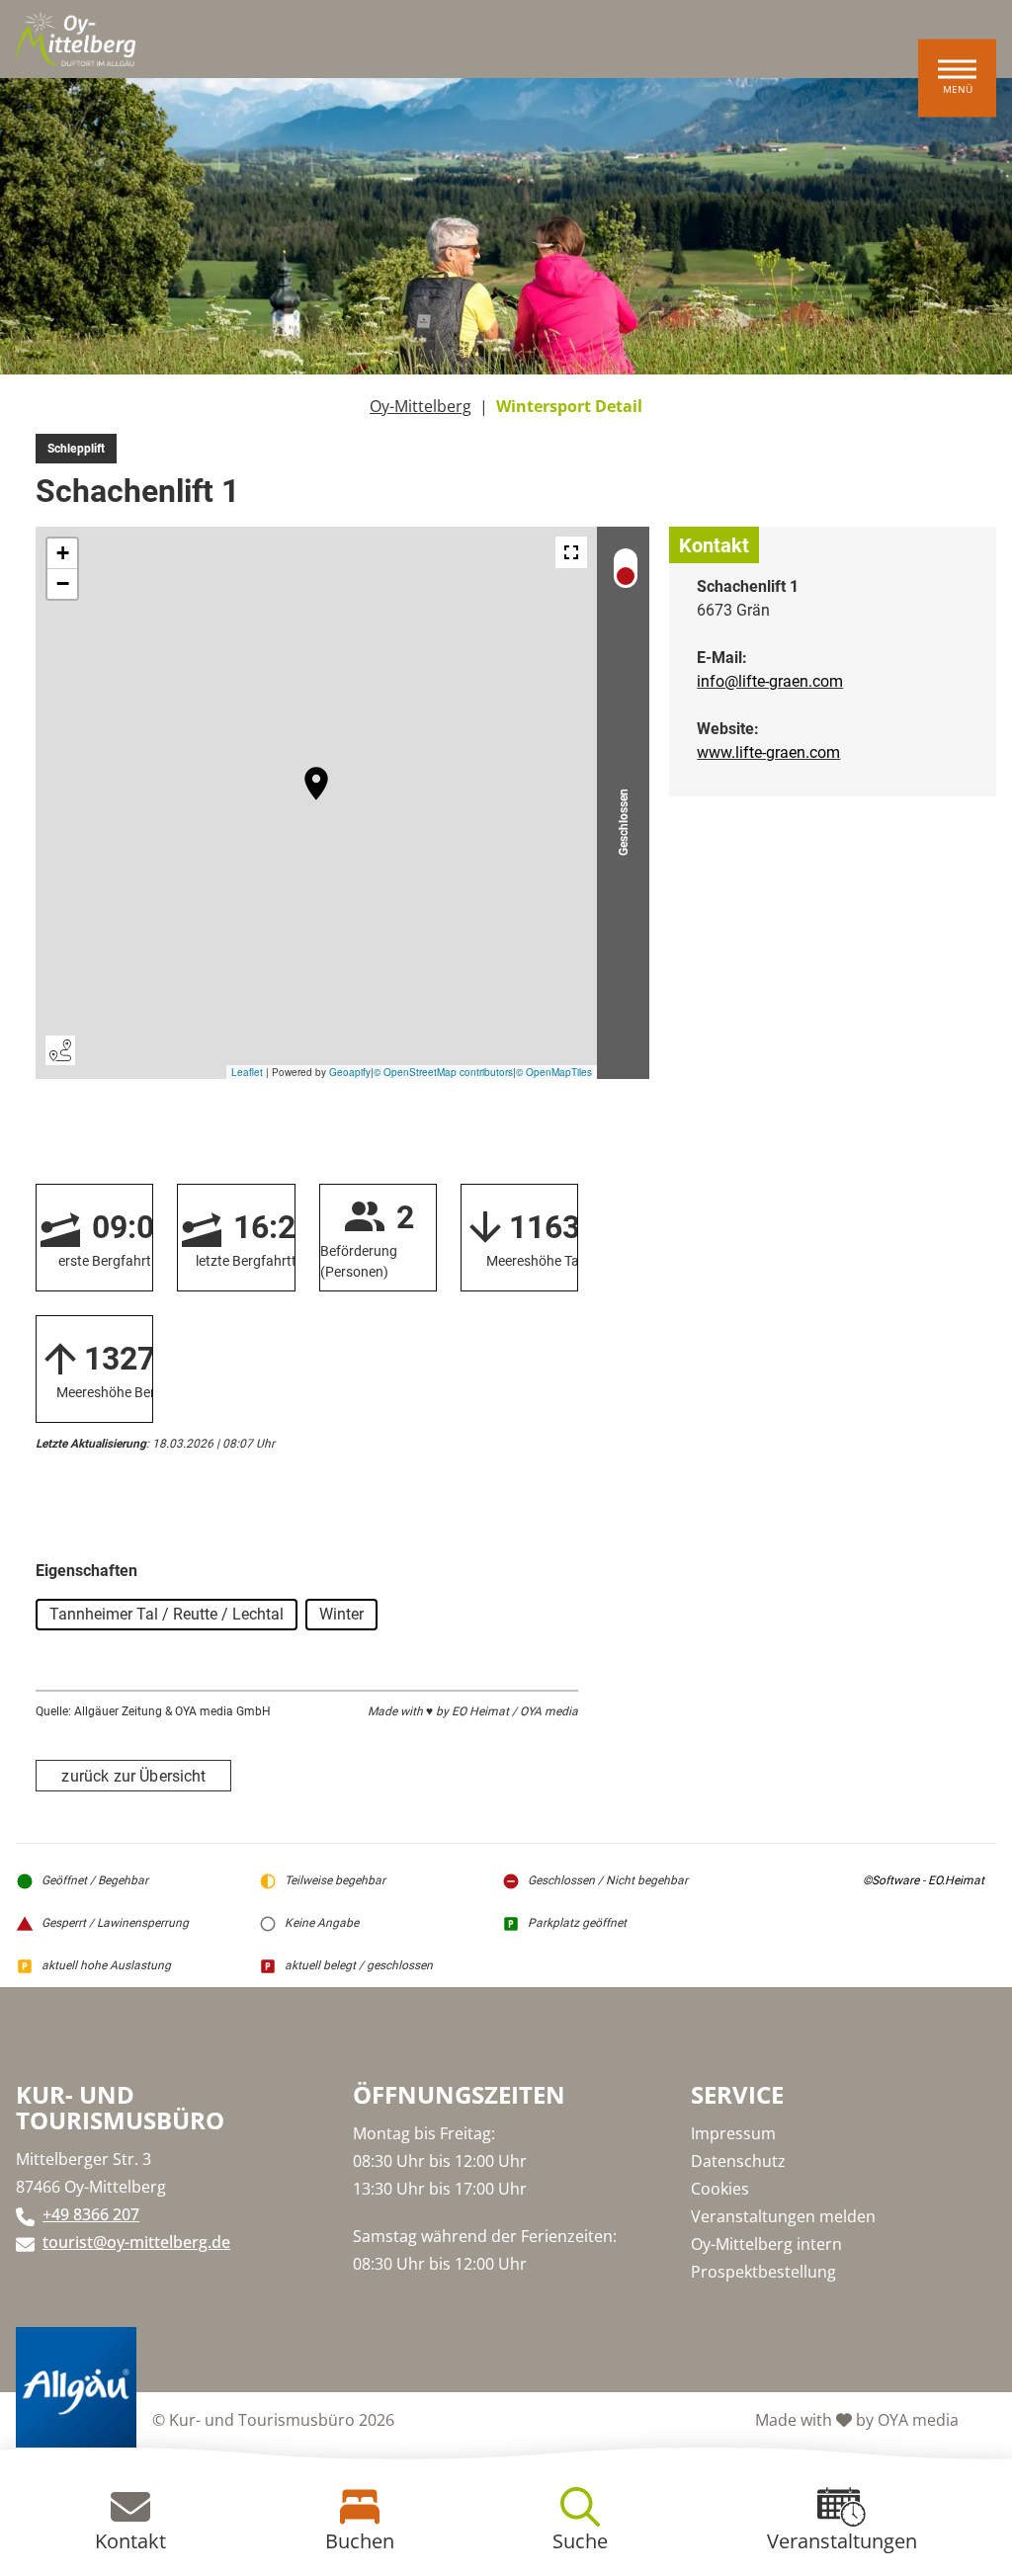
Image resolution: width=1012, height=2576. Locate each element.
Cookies (720, 2189)
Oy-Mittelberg (421, 406)
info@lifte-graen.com (770, 681)
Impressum (733, 2133)
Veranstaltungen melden (783, 2216)
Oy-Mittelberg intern (766, 2244)
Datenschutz (738, 2161)
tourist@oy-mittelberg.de (136, 2242)
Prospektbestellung (763, 2272)
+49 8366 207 (91, 2214)
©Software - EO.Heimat (924, 1880)
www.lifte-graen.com (768, 752)
